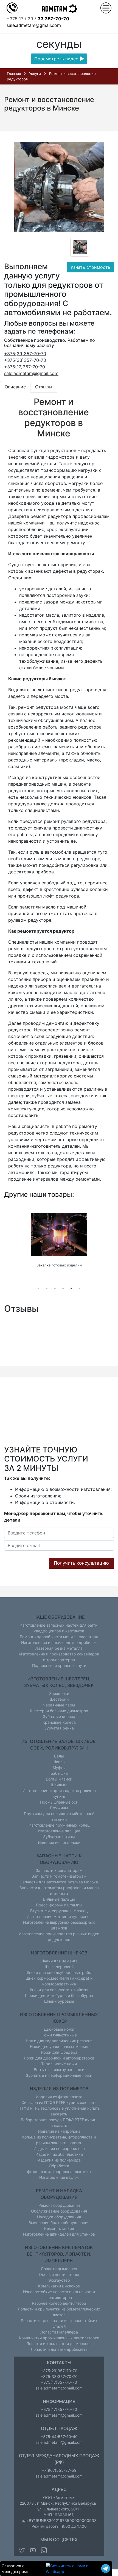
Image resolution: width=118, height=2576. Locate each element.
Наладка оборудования (59, 2217)
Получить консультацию (81, 1563)
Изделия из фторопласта (59, 2097)
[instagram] (44, 2550)
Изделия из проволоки (59, 1842)
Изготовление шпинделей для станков (59, 2234)
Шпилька (59, 1785)
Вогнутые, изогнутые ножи (59, 2069)
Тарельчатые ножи (59, 2064)
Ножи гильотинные (59, 2035)
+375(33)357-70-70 (25, 360)
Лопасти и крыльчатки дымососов (59, 2344)
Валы (59, 1756)
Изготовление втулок (59, 2177)
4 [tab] (63, 1288)
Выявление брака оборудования (59, 2223)
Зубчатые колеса (59, 1716)
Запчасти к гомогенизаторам (59, 1876)
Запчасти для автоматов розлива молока (59, 1882)
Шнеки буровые (59, 2001)
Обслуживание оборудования (59, 2211)
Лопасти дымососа (59, 2269)
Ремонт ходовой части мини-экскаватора (59, 1637)
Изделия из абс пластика (59, 2154)
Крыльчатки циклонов (59, 2286)
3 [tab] (55, 1288)
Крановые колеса (59, 1722)
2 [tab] (47, 1288)
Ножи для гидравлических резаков (59, 2041)
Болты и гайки (59, 1779)
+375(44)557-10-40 (59, 2437)
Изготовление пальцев (59, 1831)
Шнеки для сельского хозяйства (59, 1990)
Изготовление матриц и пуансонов (59, 1916)
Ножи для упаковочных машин (59, 2046)
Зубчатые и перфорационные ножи (59, 2075)
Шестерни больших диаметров (59, 1711)
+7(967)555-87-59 (59, 2470)
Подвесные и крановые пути (59, 1665)
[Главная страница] (59, 9)
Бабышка (59, 1773)
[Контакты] (12, 7)
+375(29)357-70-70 (25, 354)
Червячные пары (59, 1705)
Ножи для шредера (59, 2052)
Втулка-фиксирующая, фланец (59, 1911)
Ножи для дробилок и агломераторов (59, 2058)
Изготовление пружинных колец (59, 1825)
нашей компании (26, 523)
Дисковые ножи (59, 2029)
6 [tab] (80, 1288)
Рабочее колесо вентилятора (59, 2303)
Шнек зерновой (59, 1967)
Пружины (59, 1808)
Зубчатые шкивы (59, 1837)
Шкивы (59, 1762)
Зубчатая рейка (59, 1728)
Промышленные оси (59, 1802)
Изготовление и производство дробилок (59, 1642)
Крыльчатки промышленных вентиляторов (59, 2338)
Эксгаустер (59, 2280)
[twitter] (22, 2550)
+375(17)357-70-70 (25, 367)
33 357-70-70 (53, 19)
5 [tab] (71, 1288)
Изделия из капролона (59, 2131)
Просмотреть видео (57, 59)
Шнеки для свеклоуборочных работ (59, 1972)
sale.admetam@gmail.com (34, 25)
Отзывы (44, 387)
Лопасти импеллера (59, 2332)
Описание (15, 387)
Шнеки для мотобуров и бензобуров (59, 1995)
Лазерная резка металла (59, 1648)
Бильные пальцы (59, 1899)
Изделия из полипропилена (59, 2148)
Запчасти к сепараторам (59, 1870)
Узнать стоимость (90, 267)
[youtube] (33, 2550)
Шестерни (59, 1699)
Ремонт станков (59, 2228)
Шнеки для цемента (59, 1961)
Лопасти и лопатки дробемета (59, 2349)
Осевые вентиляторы (59, 2274)
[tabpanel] (59, 1240)
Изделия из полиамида (59, 2160)
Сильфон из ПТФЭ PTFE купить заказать (59, 2102)
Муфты (59, 1767)
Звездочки (59, 1693)
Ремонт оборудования (59, 2205)
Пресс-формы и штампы (59, 1905)
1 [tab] (38, 1288)
